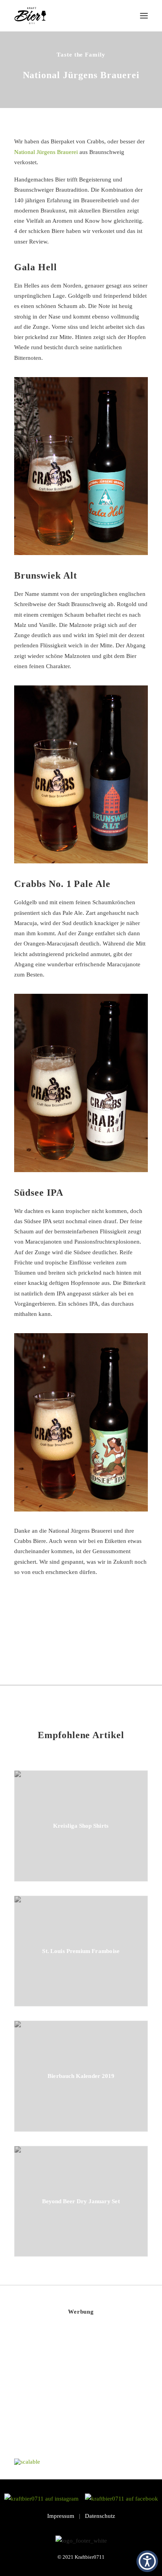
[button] (144, 16)
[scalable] (27, 2462)
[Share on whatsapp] (91, 1640)
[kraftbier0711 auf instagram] (44, 2499)
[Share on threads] (61, 1640)
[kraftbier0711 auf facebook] (121, 2499)
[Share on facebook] (40, 1640)
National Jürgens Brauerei (46, 152)
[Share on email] (122, 1640)
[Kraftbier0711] (30, 16)
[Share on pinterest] (71, 1640)
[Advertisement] (73, 2394)
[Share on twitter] (50, 1640)
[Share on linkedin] (81, 1640)
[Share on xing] (112, 1640)
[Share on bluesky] (101, 1640)
